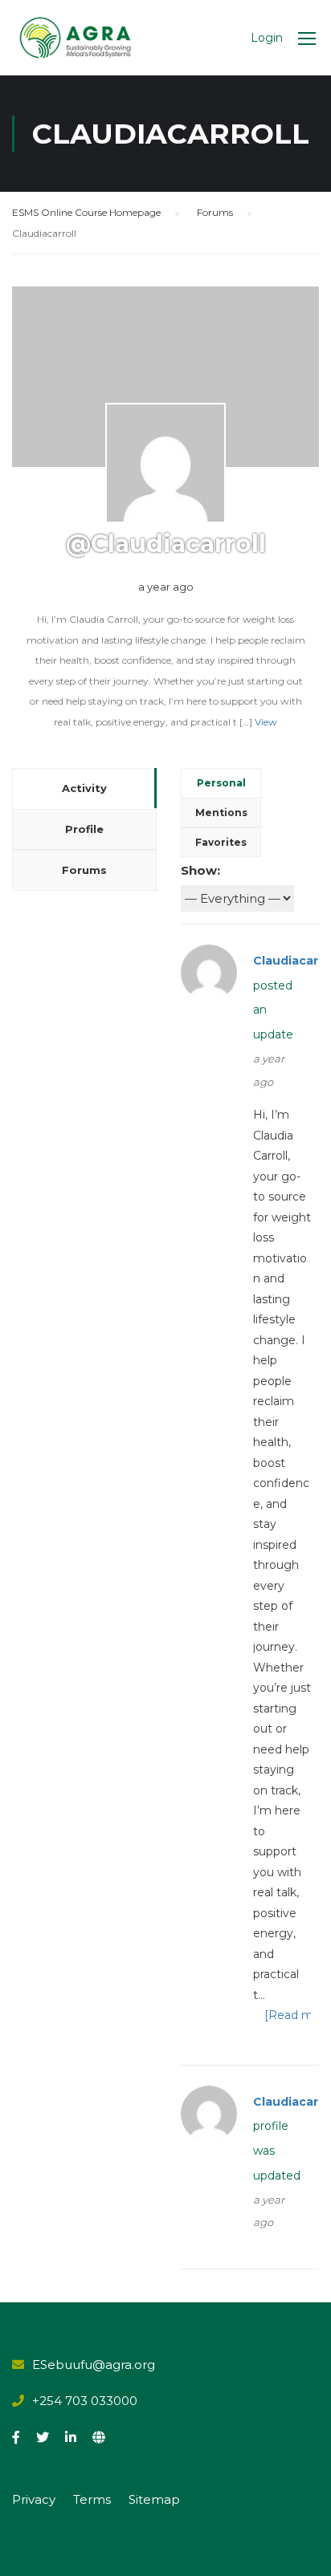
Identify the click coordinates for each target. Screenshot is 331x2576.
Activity (84, 788)
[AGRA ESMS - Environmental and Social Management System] (75, 38)
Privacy (34, 2499)
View (266, 722)
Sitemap (154, 2499)
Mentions (221, 813)
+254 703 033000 (85, 2401)
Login (267, 38)
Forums (215, 212)
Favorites (221, 842)
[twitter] (43, 2437)
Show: (200, 870)
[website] (99, 2437)
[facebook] (16, 2437)
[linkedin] (71, 2437)
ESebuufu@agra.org (94, 2365)
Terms (92, 2499)
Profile (84, 829)
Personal (221, 783)
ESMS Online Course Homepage (86, 212)
